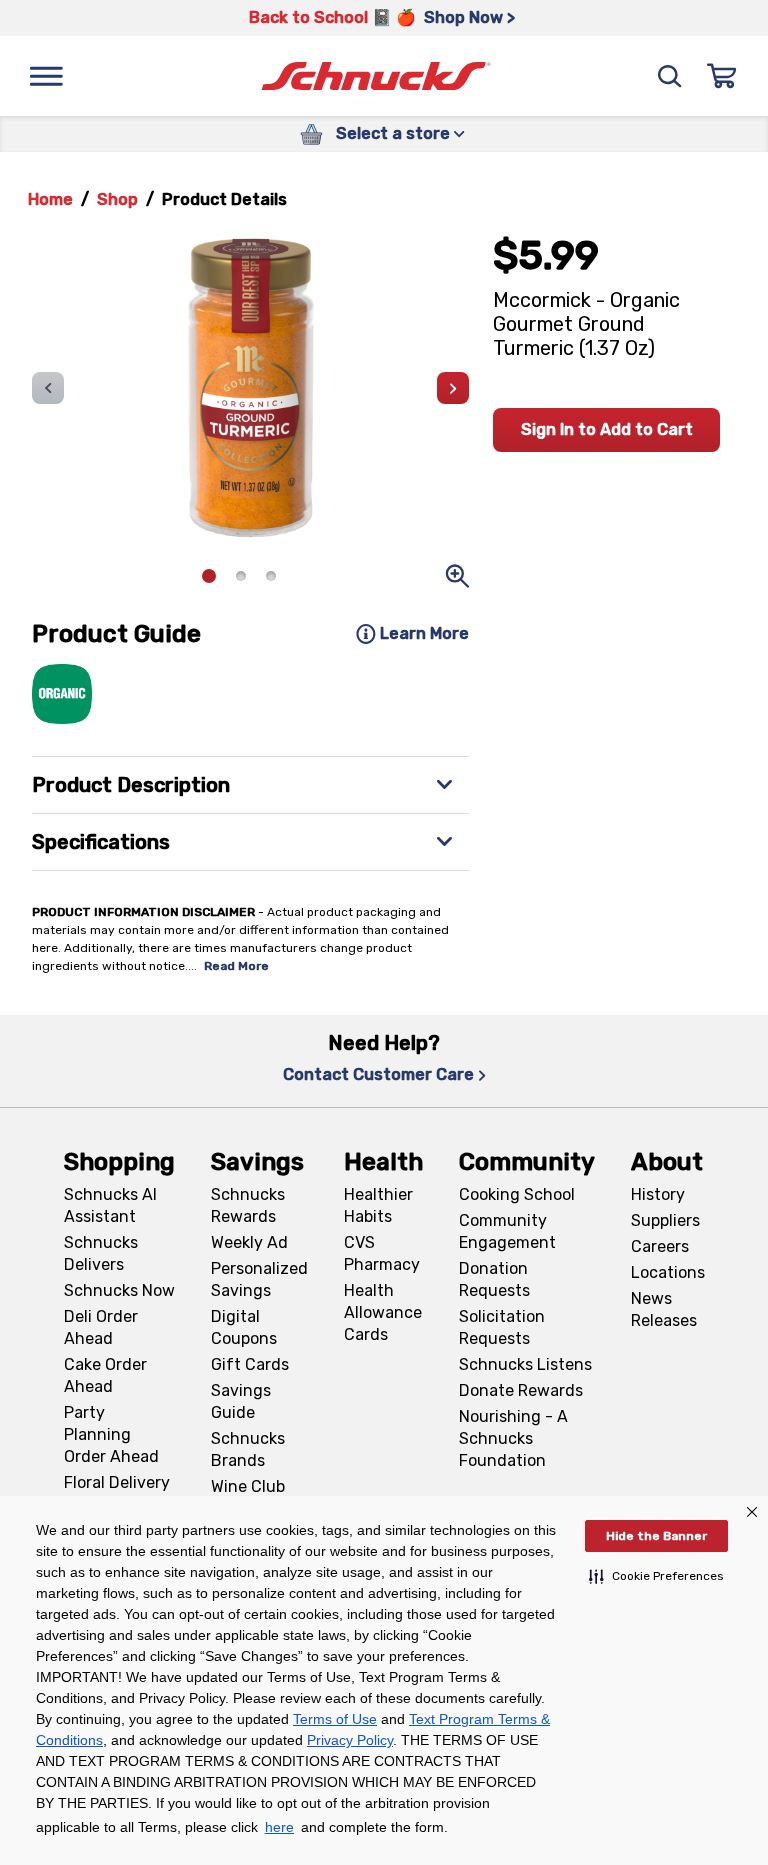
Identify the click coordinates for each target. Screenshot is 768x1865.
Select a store (393, 133)
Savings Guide (241, 1401)
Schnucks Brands (248, 1449)
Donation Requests (494, 1279)
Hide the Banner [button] (656, 1536)
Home (50, 199)
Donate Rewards (521, 1390)
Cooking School (517, 1194)
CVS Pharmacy (382, 1253)
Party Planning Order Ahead (111, 1434)
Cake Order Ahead (105, 1375)
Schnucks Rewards (248, 1205)
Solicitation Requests (502, 1327)
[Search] (670, 76)
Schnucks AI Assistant (110, 1205)
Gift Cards (250, 1364)
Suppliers (665, 1220)
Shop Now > (469, 17)
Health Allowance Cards (383, 1312)
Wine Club (248, 1486)
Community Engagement (507, 1231)
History (658, 1194)
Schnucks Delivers (101, 1253)
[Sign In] (722, 76)
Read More (236, 966)
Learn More (424, 633)
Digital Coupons (244, 1327)
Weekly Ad (249, 1242)
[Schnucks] (376, 76)
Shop (117, 199)
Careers (660, 1246)
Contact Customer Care (378, 1074)
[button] (656, 1576)
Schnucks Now (119, 1290)
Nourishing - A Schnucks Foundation (513, 1438)
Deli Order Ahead (101, 1327)
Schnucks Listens (525, 1364)
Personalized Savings (259, 1279)
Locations (668, 1272)
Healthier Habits (378, 1205)
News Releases (664, 1309)
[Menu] (46, 76)
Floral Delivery (117, 1482)
